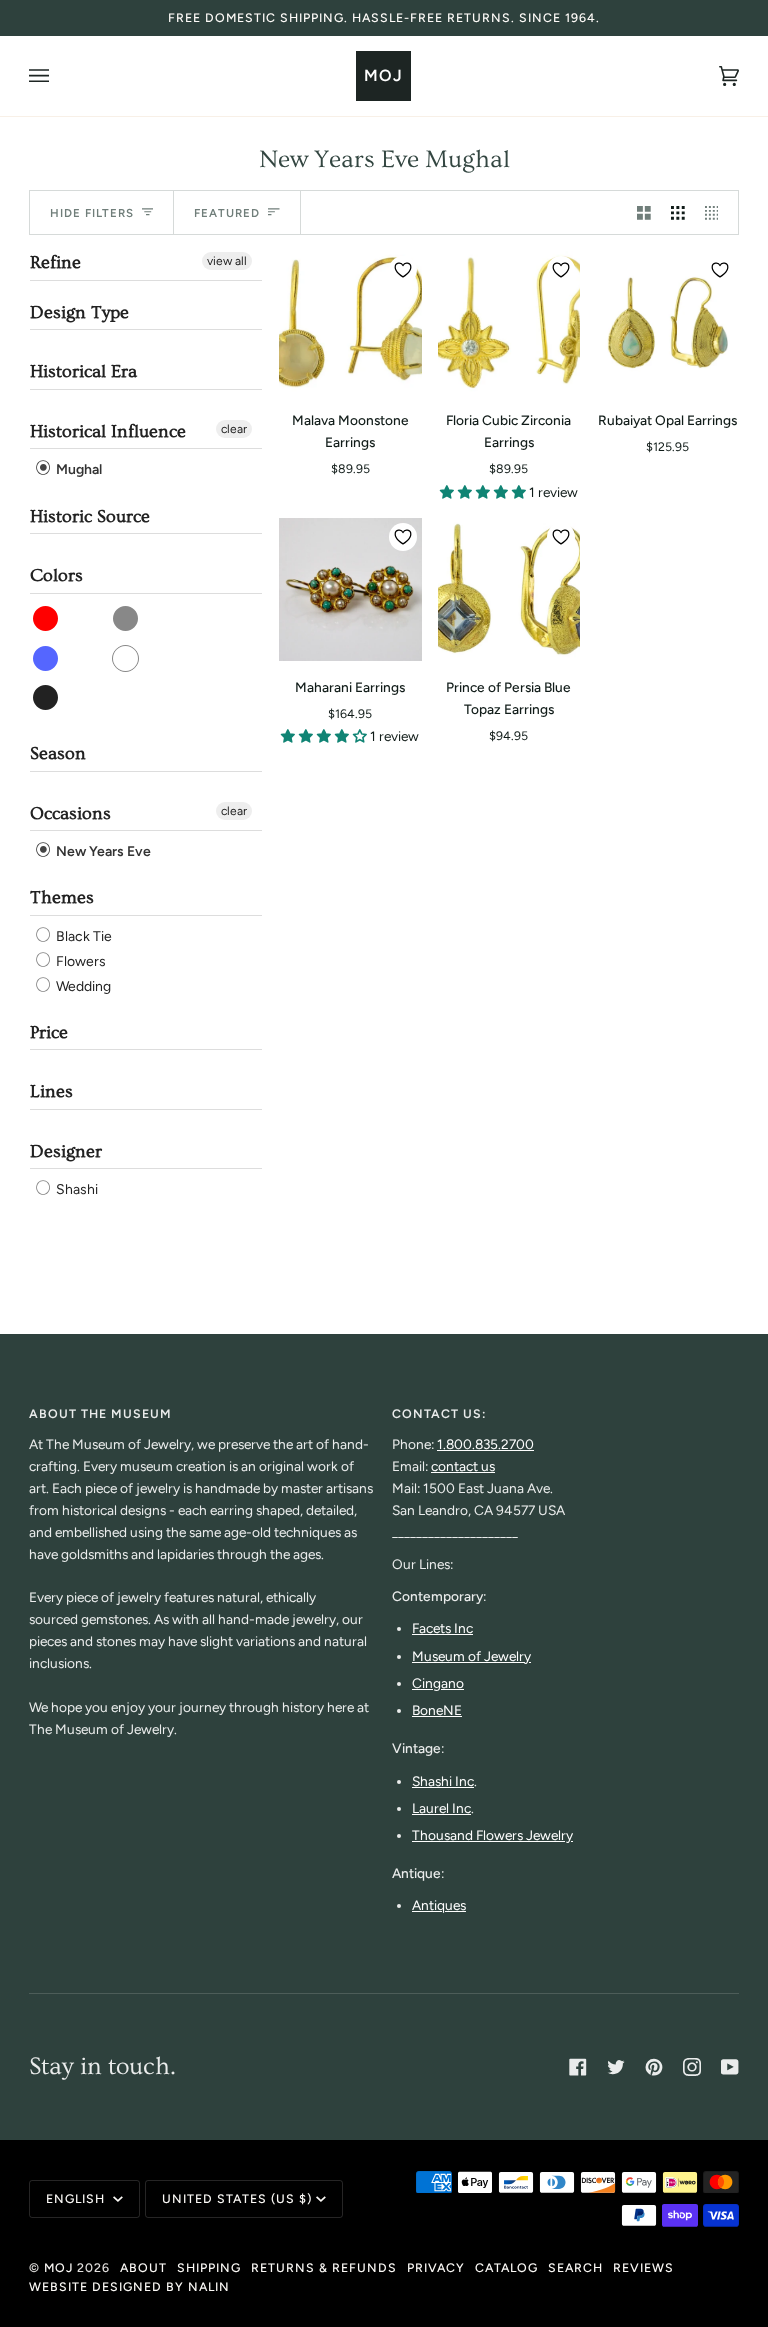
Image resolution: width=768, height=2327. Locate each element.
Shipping (209, 2267)
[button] (484, 492)
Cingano (438, 1683)
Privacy (436, 2267)
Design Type (79, 312)
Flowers (79, 961)
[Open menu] (59, 76)
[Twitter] (616, 2067)
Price (49, 1032)
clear (234, 429)
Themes (62, 897)
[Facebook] (578, 2067)
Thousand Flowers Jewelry (492, 1835)
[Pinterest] (654, 2067)
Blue (46, 658)
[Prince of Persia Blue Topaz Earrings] (509, 589)
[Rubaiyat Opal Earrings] (667, 322)
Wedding (82, 986)
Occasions (70, 813)
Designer (66, 1151)
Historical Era (83, 371)
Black (46, 697)
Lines (51, 1091)
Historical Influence (108, 431)
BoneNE (437, 1710)
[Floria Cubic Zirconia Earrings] (509, 322)
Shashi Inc (443, 1781)
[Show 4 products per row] (717, 212)
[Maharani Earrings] (350, 589)
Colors (56, 575)
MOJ (58, 2267)
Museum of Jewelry (471, 1656)
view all (227, 261)
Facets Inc (442, 1628)
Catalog (506, 2267)
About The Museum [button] (100, 1413)
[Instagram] (692, 2067)
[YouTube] (730, 2067)
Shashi (75, 1189)
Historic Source (90, 516)
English (77, 2198)
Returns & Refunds (324, 2267)
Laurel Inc (441, 1808)
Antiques (439, 1905)
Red (46, 618)
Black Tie (82, 936)
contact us (463, 1466)
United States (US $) (237, 2198)
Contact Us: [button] (439, 1413)
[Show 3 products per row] (678, 212)
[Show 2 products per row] (644, 212)
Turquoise (126, 618)
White (126, 658)
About (143, 2267)
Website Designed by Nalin (129, 2286)
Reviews (643, 2267)
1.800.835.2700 (485, 1444)
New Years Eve (102, 851)
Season (58, 753)
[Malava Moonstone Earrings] (350, 322)
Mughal (77, 470)
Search (575, 2267)
